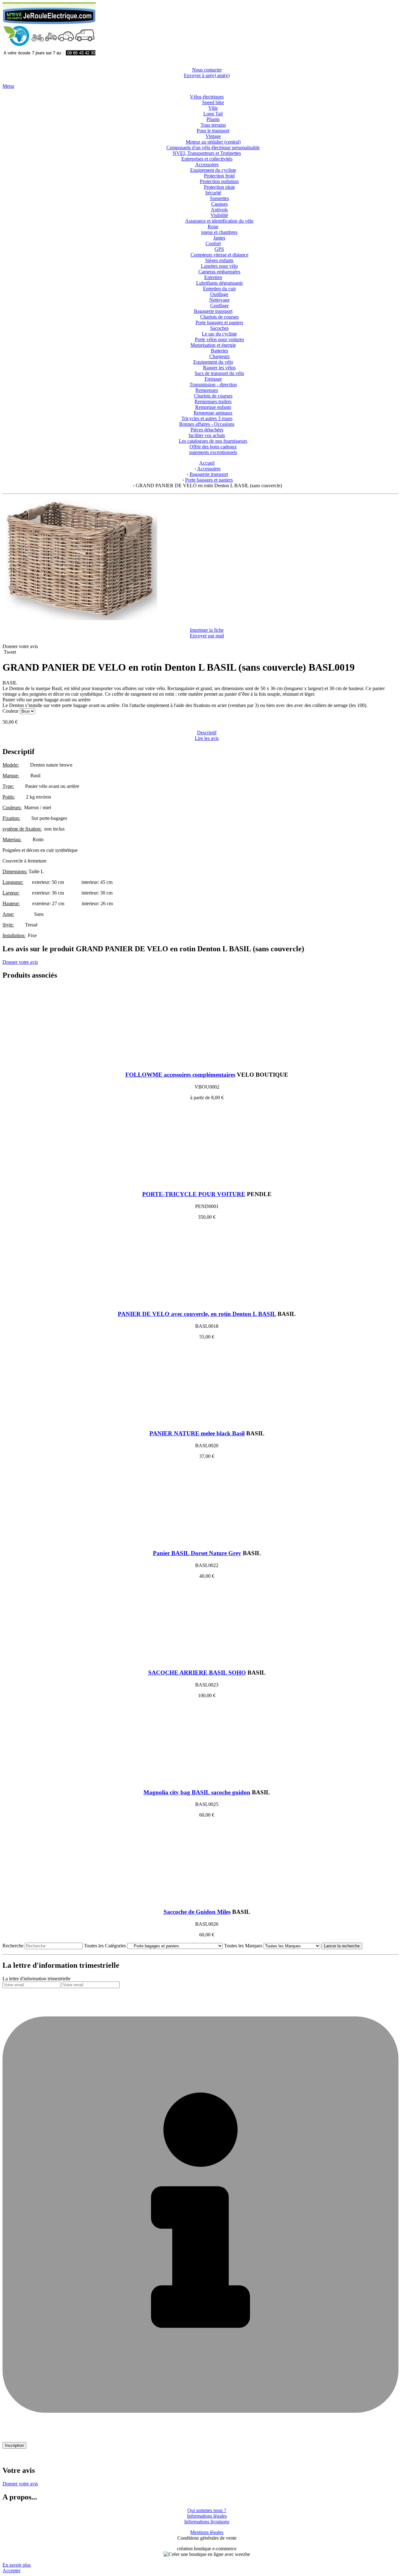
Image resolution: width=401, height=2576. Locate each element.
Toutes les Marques (243, 1946)
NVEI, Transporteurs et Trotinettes (207, 153)
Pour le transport (213, 131)
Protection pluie (219, 187)
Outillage (219, 294)
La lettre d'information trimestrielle (36, 1979)
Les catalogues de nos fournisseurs (213, 441)
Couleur (11, 711)
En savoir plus (17, 2565)
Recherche (13, 1946)
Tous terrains (213, 125)
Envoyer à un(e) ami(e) (207, 75)
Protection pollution (219, 181)
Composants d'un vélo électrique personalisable (213, 148)
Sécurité (213, 193)
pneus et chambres (219, 232)
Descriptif (207, 733)
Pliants (213, 119)
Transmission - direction (213, 385)
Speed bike (213, 102)
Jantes (219, 238)
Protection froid (219, 176)
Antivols (219, 210)
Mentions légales (207, 2532)
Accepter (11, 2571)
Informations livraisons (207, 2522)
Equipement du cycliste (213, 170)
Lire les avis (207, 738)
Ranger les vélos (219, 368)
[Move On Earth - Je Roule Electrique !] (49, 59)
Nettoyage (219, 300)
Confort (213, 243)
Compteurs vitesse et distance (219, 255)
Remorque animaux (213, 413)
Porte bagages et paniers (219, 322)
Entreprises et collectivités (207, 159)
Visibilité (219, 215)
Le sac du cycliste (219, 334)
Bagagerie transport (213, 311)
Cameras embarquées (219, 272)
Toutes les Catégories (105, 1946)
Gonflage (219, 306)
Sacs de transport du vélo (219, 373)
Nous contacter (207, 70)
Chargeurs (219, 356)
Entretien (213, 277)
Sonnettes (219, 198)
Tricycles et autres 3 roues (207, 418)
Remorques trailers (213, 401)
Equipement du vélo (213, 362)
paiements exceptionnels (213, 452)
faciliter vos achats (207, 435)
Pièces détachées (207, 430)
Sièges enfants (219, 260)
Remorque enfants (213, 407)
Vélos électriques (207, 97)
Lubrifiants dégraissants (219, 283)
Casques (219, 204)
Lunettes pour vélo (219, 266)
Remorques (207, 390)
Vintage (213, 136)
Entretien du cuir (219, 289)
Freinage (213, 379)
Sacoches (219, 328)
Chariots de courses (219, 317)
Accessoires (207, 164)
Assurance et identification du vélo (219, 221)
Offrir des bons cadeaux (213, 447)
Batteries (219, 351)
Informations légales (207, 2516)
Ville (213, 108)
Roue (213, 227)
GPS (219, 249)
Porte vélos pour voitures (219, 339)
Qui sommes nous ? (207, 2510)
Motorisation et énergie (213, 345)
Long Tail (213, 114)
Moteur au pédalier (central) (213, 142)
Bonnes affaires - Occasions (207, 424)
